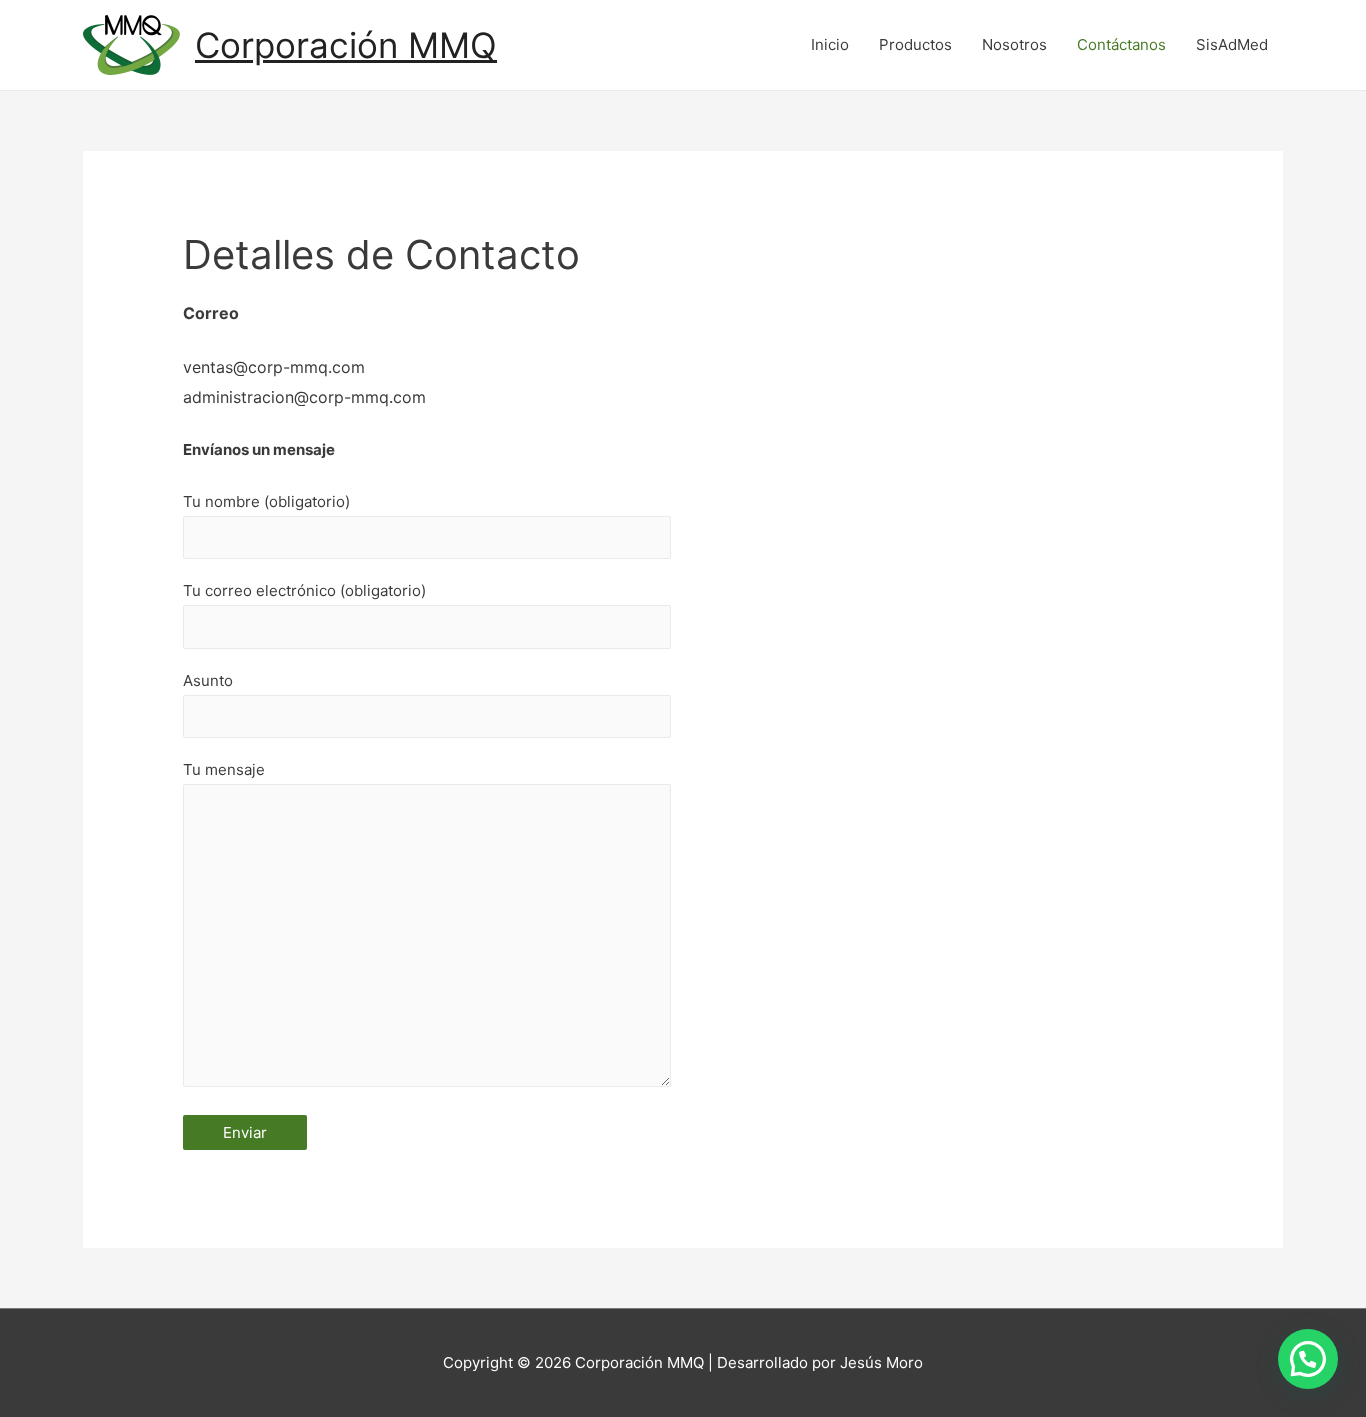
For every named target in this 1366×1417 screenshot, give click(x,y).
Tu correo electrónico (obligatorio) (304, 590)
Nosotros (1014, 44)
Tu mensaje (224, 769)
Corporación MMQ (346, 45)
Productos (915, 44)
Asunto (208, 680)
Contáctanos (1121, 44)
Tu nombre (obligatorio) (266, 501)
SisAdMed (1232, 44)
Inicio (830, 44)
